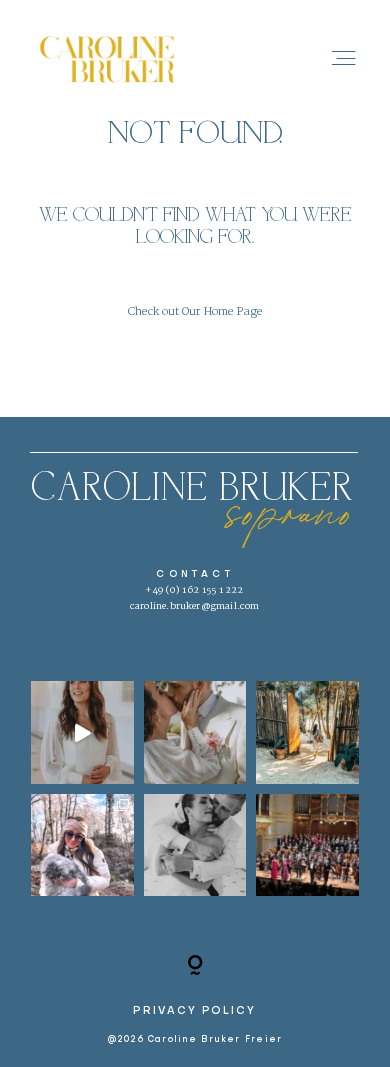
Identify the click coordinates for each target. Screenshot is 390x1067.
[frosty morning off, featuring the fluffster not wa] (82, 845)
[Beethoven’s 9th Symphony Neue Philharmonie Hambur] (307, 845)
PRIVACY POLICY (194, 1011)
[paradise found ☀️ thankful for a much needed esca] (307, 732)
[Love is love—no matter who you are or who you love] (195, 732)
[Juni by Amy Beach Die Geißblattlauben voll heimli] (82, 732)
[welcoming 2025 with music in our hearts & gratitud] (195, 845)
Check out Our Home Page (195, 312)
